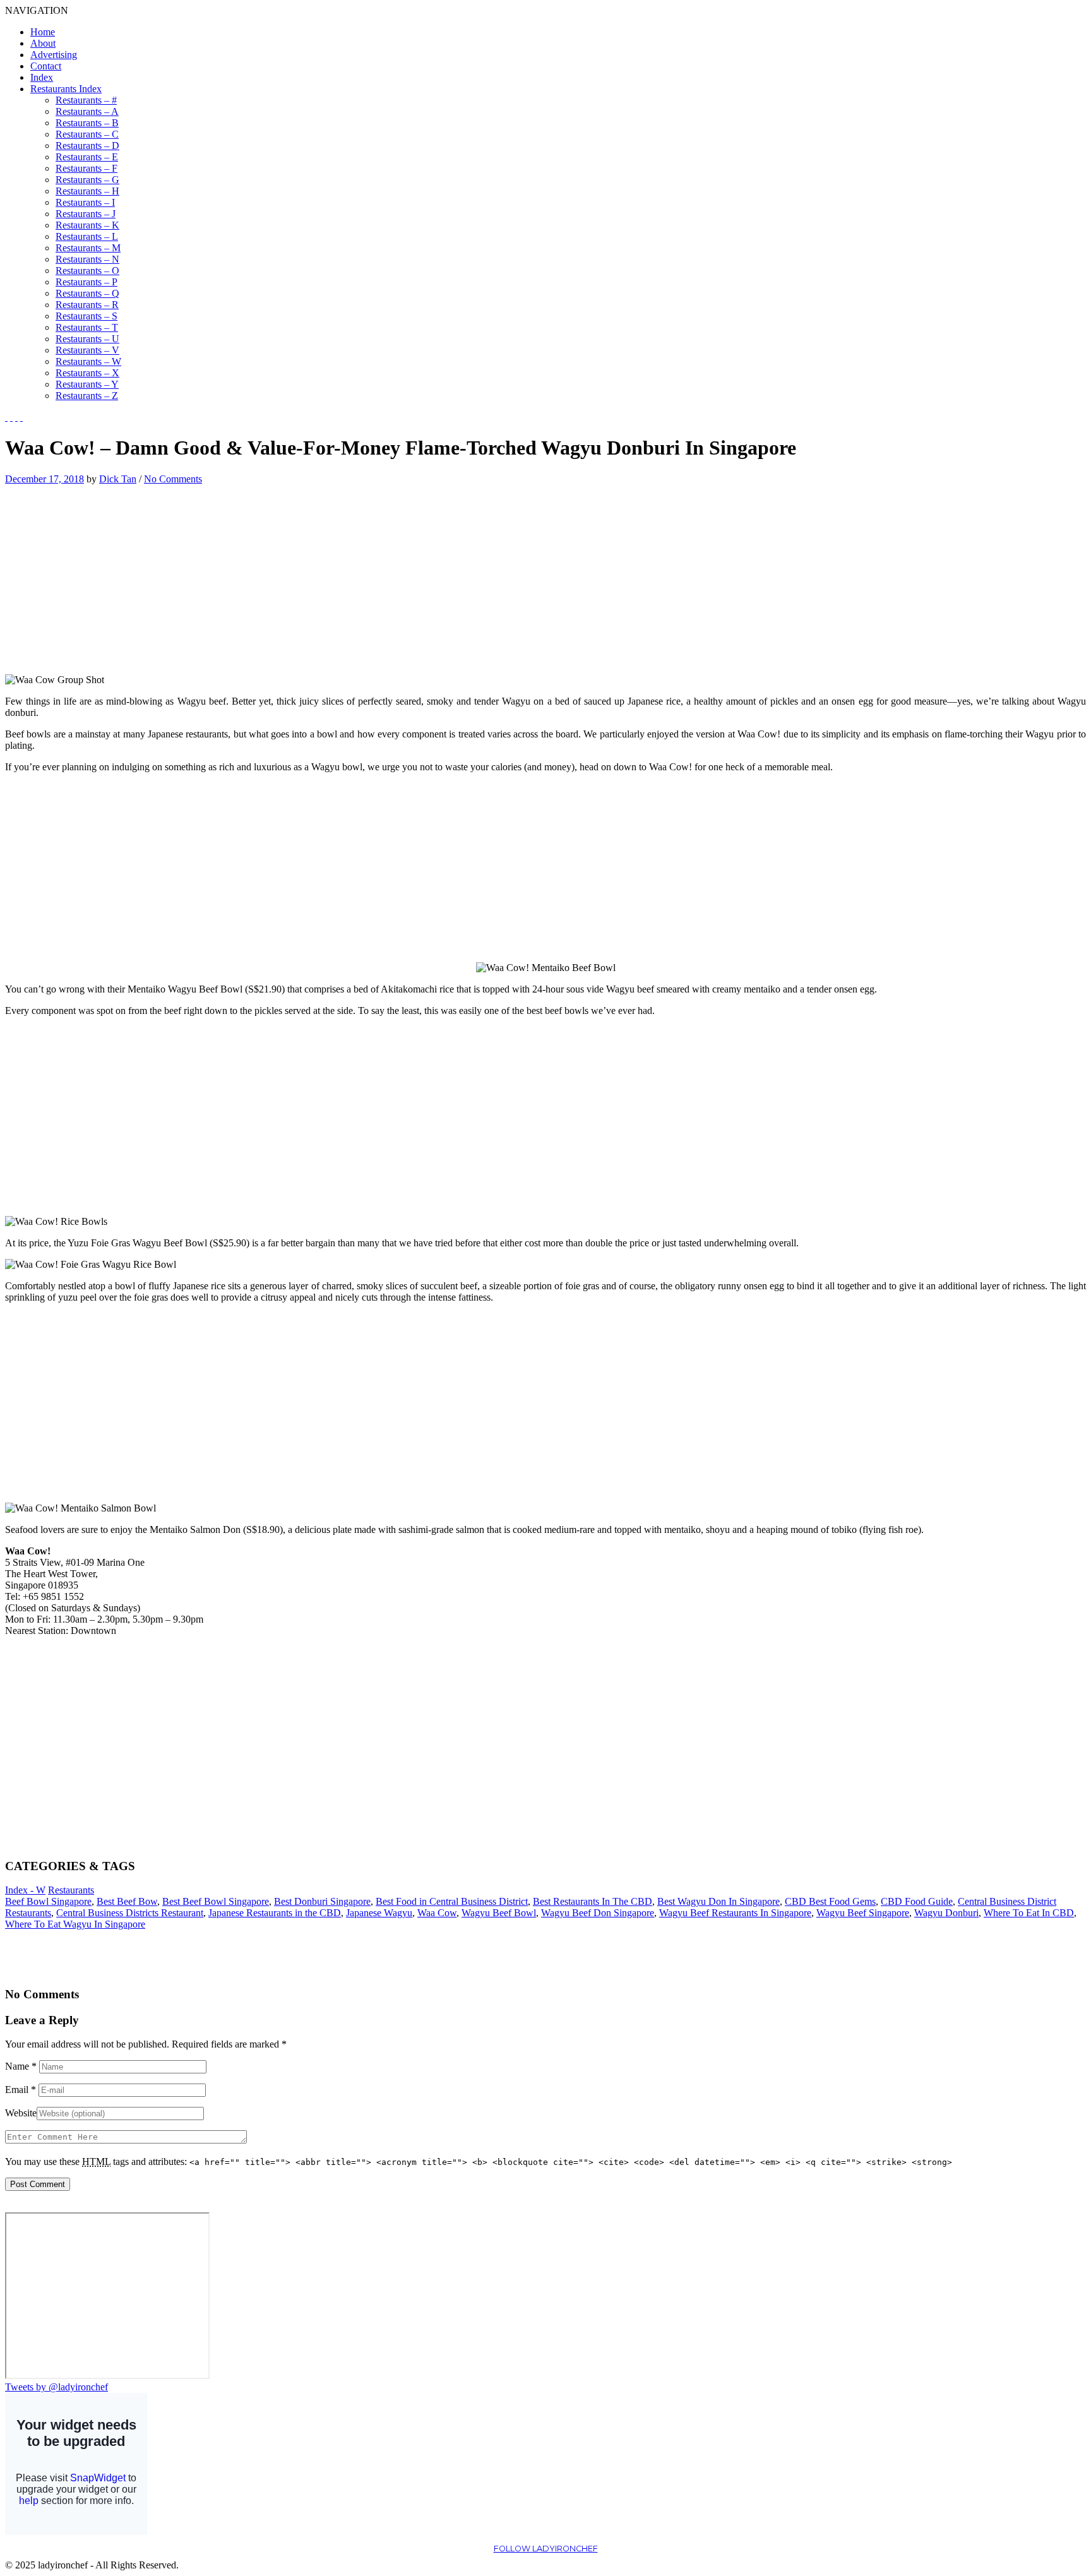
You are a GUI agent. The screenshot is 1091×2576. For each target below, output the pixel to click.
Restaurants (71, 1890)
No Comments (173, 479)
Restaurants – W (88, 361)
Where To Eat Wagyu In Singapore (75, 1924)
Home (43, 32)
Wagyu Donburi (946, 1913)
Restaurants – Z (87, 396)
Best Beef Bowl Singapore (216, 1901)
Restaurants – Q (87, 293)
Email (21, 2090)
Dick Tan (118, 479)
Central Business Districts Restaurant (130, 1913)
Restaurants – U (87, 339)
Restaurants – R (87, 305)
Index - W (25, 1890)
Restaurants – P (86, 282)
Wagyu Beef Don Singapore (598, 1913)
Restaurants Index (66, 89)
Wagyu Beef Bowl (499, 1913)
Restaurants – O (87, 271)
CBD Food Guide (917, 1901)
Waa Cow (437, 1913)
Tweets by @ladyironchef (57, 2387)
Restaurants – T (87, 327)
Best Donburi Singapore (322, 1901)
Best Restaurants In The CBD (593, 1901)
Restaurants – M (88, 248)
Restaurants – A (87, 111)
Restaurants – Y (87, 384)
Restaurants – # (86, 100)
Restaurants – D (87, 146)
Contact (46, 66)
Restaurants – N (87, 259)
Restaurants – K (87, 225)
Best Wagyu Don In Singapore (718, 1901)
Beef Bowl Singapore (48, 1901)
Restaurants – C (87, 134)
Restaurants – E (87, 157)
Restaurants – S (86, 316)
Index (42, 77)
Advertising (54, 55)
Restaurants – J (86, 214)
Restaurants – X (87, 373)
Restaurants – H (87, 191)
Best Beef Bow (127, 1901)
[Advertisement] (111, 573)
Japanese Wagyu (379, 1913)
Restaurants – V (87, 350)
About (43, 43)
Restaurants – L (87, 236)
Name (21, 2066)
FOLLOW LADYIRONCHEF (546, 2549)
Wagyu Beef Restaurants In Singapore (735, 1913)
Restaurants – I (85, 202)
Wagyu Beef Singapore (863, 1913)
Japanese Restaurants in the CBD (275, 1913)
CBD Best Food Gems (830, 1901)
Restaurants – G (87, 180)
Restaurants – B (87, 123)
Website (21, 2113)
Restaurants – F (86, 168)
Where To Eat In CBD (1029, 1913)
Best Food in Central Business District (452, 1901)
